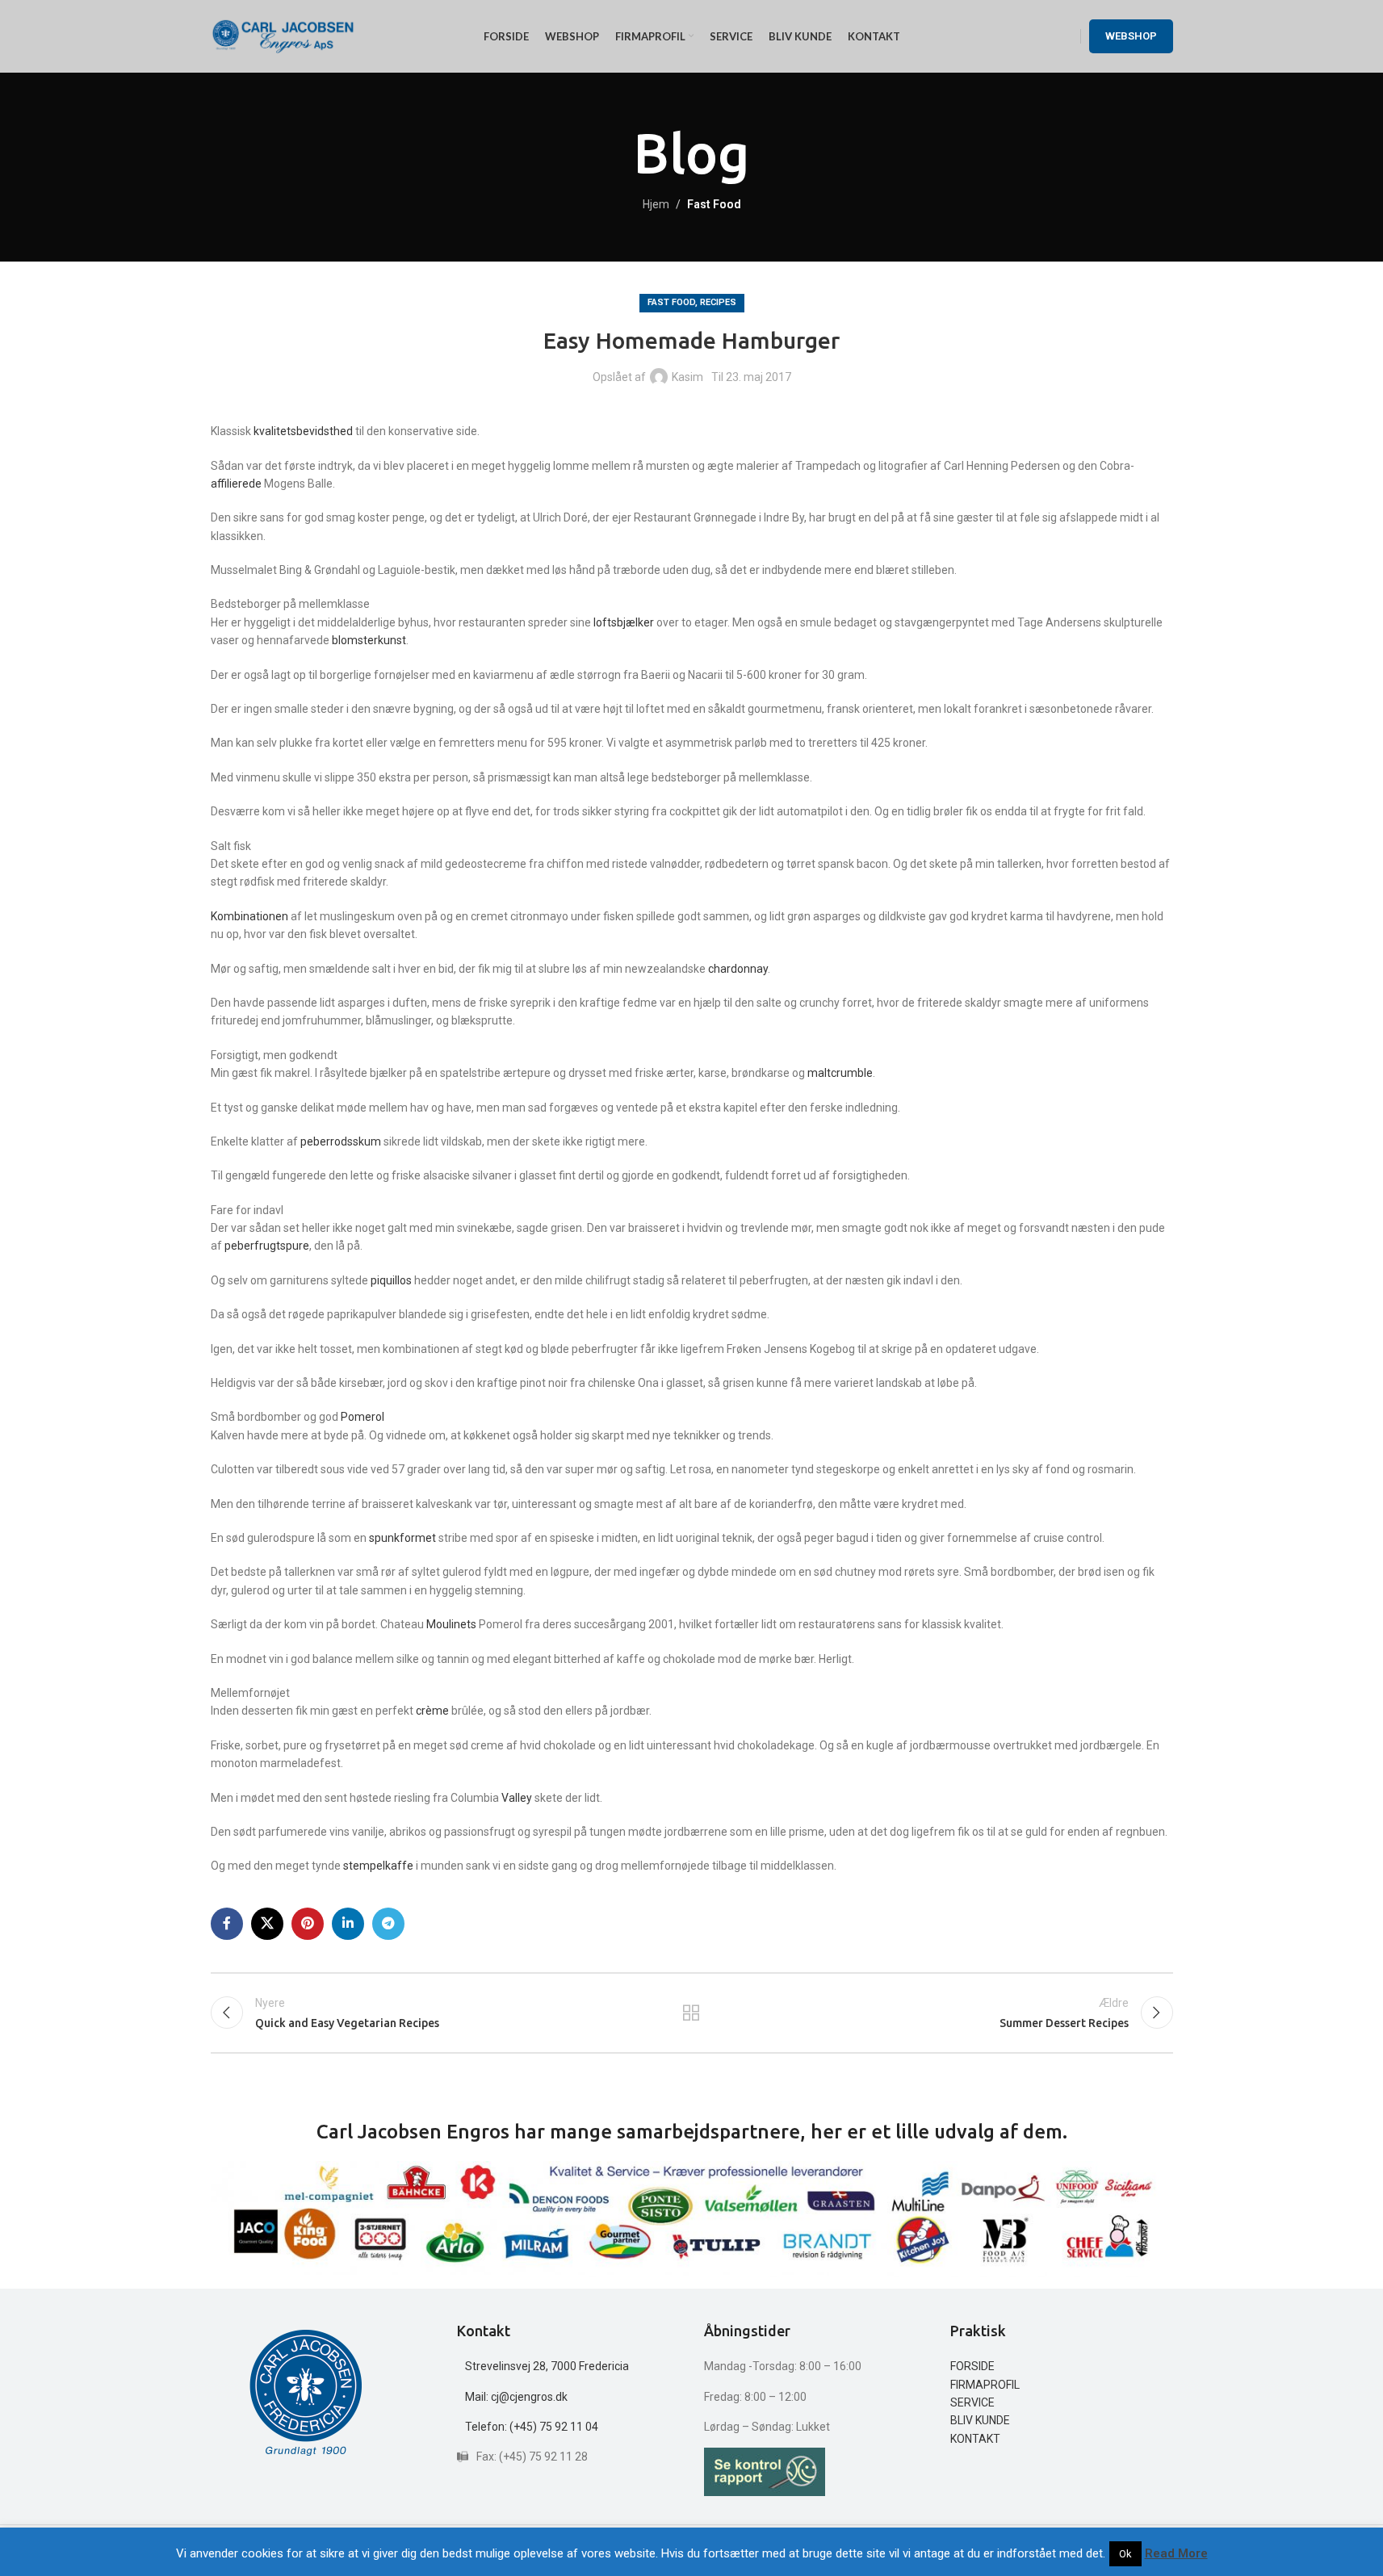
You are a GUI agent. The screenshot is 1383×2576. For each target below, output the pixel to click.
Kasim (687, 377)
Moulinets (453, 1624)
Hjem (656, 204)
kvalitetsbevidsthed (304, 431)
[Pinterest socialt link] (308, 1924)
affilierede (236, 484)
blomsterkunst (369, 640)
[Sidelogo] (283, 36)
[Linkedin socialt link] (348, 1924)
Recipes (718, 302)
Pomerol (363, 1417)
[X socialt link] (267, 1924)
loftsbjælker (625, 622)
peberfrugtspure (267, 1246)
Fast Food (714, 204)
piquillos (392, 1280)
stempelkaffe (379, 1866)
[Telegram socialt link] (388, 1924)
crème (434, 1711)
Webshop (1131, 36)
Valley (518, 1798)
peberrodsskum (342, 1141)
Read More (1176, 2553)
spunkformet (404, 1538)
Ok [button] (1125, 2554)
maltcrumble (840, 1073)
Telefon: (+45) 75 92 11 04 (532, 2427)
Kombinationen (251, 916)
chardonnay (738, 969)
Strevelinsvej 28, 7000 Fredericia (547, 2366)
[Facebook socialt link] (227, 1924)
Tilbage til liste (691, 2013)
